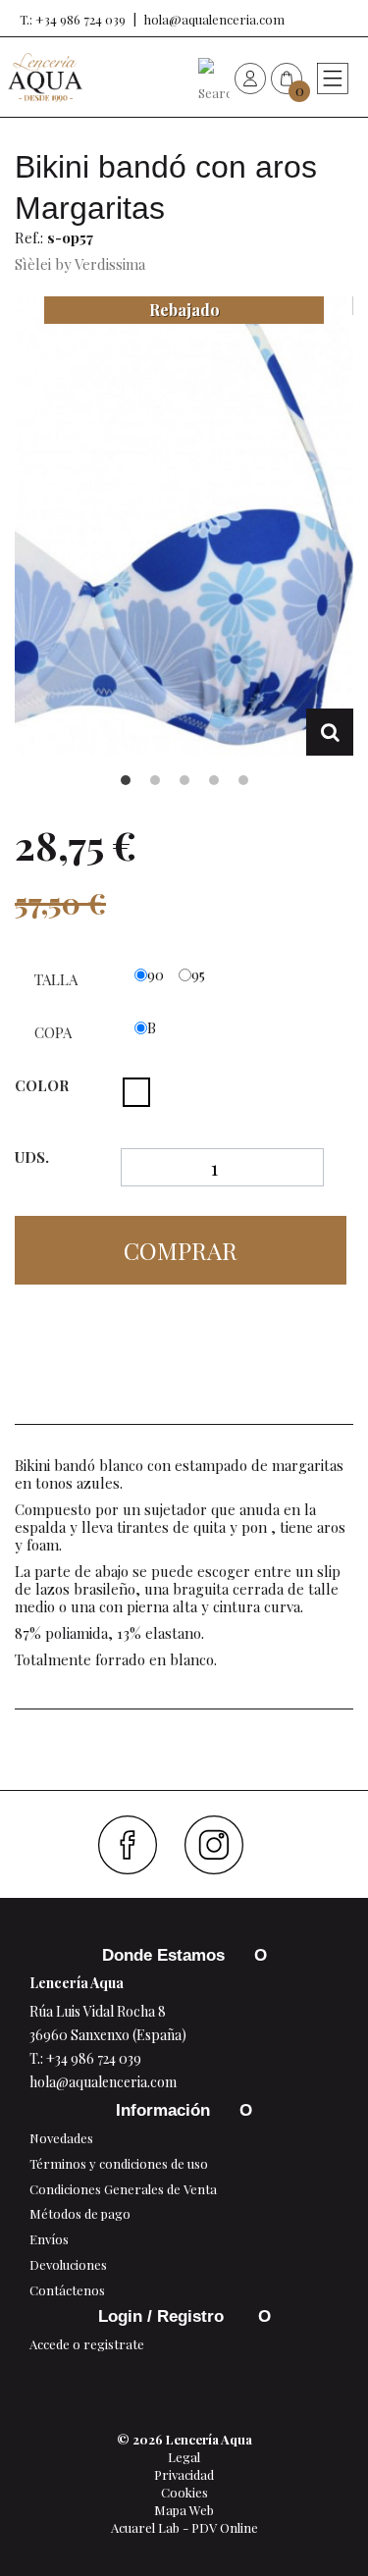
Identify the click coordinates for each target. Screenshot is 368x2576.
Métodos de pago (80, 2213)
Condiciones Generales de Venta (123, 2189)
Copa (55, 1032)
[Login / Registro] (250, 78)
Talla (58, 979)
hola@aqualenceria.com (214, 19)
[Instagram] (221, 1845)
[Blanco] (136, 1092)
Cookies (184, 2492)
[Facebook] (135, 1845)
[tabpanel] (184, 526)
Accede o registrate (87, 2344)
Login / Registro (163, 2316)
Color (44, 1085)
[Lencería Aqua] (45, 78)
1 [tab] (126, 780)
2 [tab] (155, 780)
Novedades (61, 2138)
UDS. (32, 1157)
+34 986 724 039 (94, 2058)
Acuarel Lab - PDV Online (184, 2527)
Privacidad (184, 2474)
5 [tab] (243, 780)
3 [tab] (184, 780)
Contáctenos (67, 2290)
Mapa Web (184, 2510)
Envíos (49, 2239)
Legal (184, 2457)
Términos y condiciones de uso (119, 2163)
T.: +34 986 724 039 (73, 19)
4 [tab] (214, 780)
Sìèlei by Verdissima (80, 264)
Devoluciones (68, 2264)
